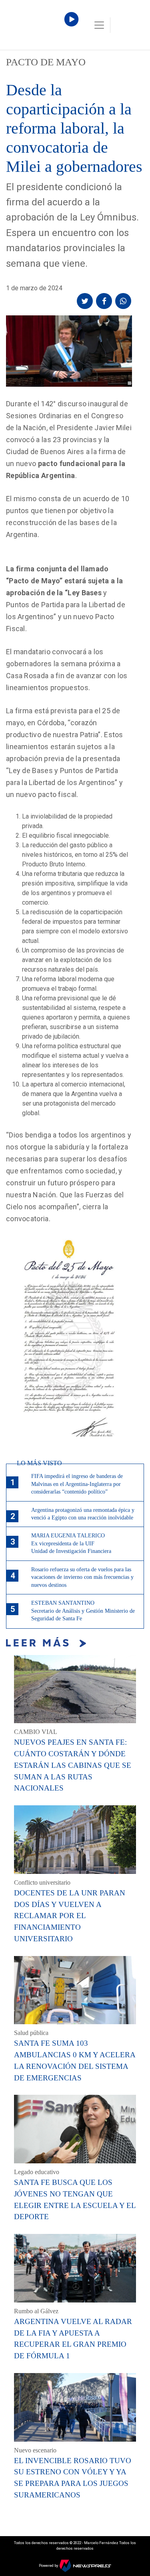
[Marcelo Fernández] (40, 27)
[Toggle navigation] (99, 25)
